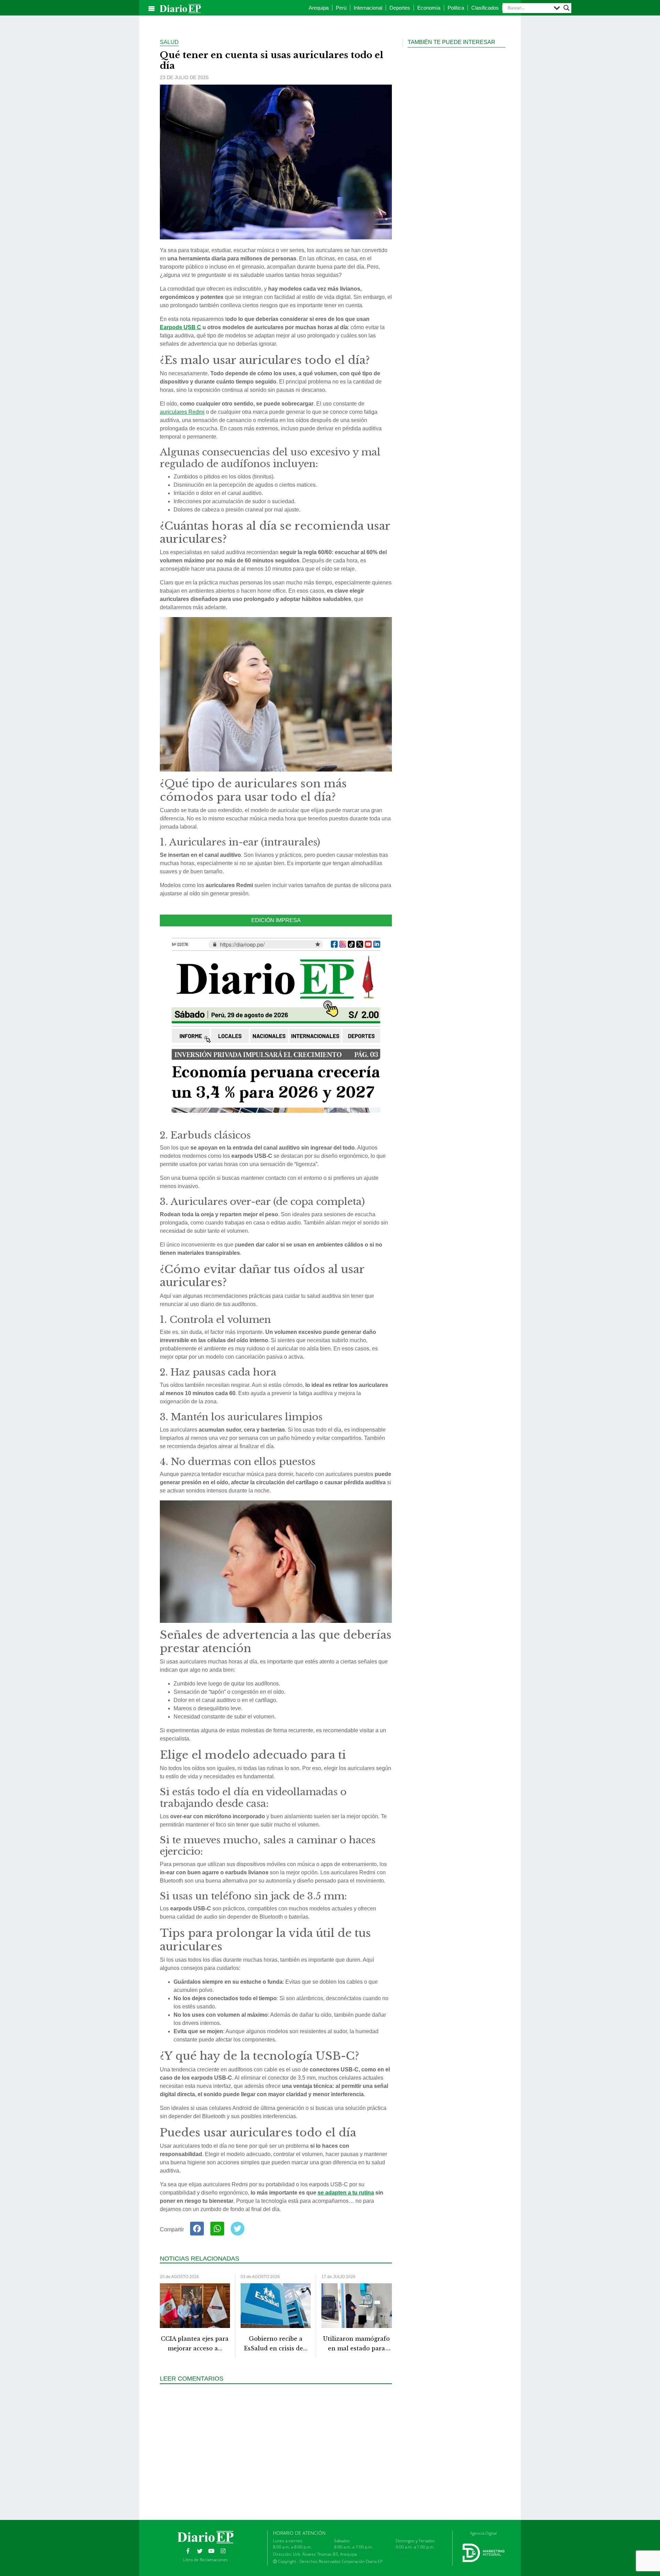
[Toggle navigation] (152, 9)
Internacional (368, 8)
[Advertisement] (278, 2451)
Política (456, 8)
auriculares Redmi (182, 412)
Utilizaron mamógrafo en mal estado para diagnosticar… (356, 2349)
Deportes (400, 8)
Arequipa (319, 8)
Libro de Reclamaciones (206, 2560)
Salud (169, 42)
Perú (341, 8)
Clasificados (485, 8)
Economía (429, 8)
